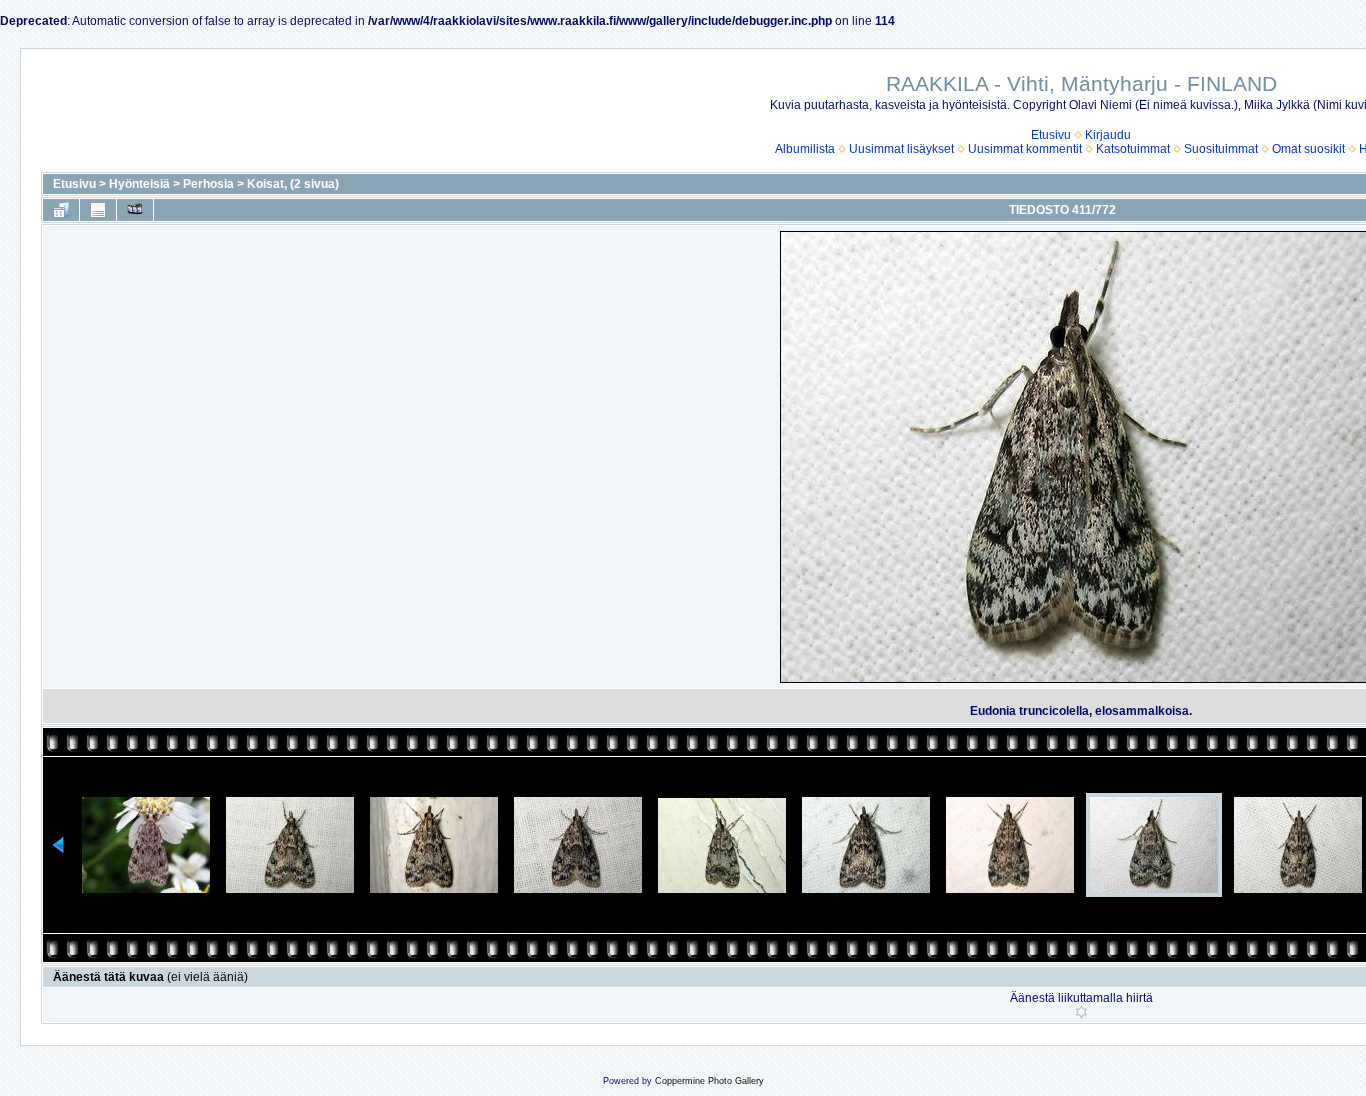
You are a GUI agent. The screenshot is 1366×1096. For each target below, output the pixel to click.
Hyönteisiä (139, 184)
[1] (1081, 1012)
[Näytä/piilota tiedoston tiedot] (98, 210)
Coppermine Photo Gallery (709, 1081)
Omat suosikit (1308, 149)
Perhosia (208, 184)
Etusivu (1051, 135)
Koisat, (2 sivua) (293, 184)
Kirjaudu (1108, 135)
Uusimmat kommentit (1025, 149)
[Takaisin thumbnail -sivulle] (61, 210)
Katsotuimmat (1133, 149)
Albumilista (805, 149)
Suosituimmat (1221, 149)
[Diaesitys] (135, 210)
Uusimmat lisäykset (901, 149)
